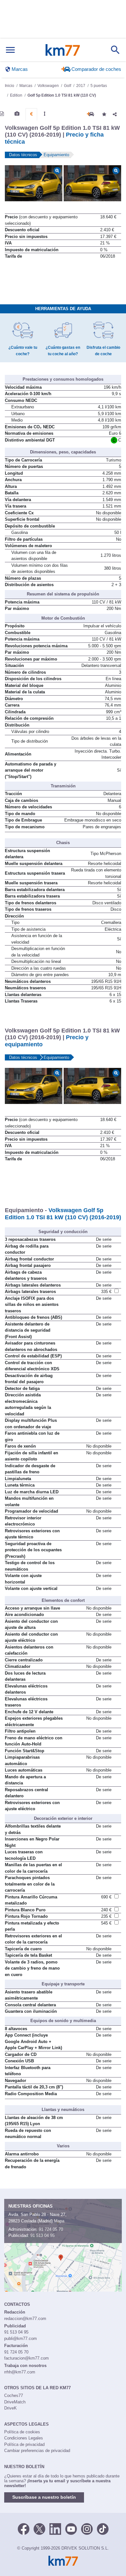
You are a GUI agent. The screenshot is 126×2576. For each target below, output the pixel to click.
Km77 (63, 50)
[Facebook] (24, 2528)
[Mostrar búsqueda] (115, 50)
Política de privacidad (24, 2444)
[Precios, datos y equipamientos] (31, 114)
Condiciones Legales (24, 2438)
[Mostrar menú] (10, 50)
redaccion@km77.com (25, 2319)
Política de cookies (22, 2432)
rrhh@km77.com (20, 2372)
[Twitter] (39, 2528)
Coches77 (14, 2395)
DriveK (10, 2408)
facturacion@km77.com (26, 2358)
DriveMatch (15, 2402)
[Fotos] (17, 114)
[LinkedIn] (55, 2528)
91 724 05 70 (51, 2229)
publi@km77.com (21, 2338)
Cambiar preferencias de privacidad (37, 2451)
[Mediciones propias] (45, 114)
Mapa (59, 2221)
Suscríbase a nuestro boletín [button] (44, 2497)
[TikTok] (103, 2528)
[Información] (2, 114)
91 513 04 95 (42, 2235)
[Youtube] (71, 2528)
